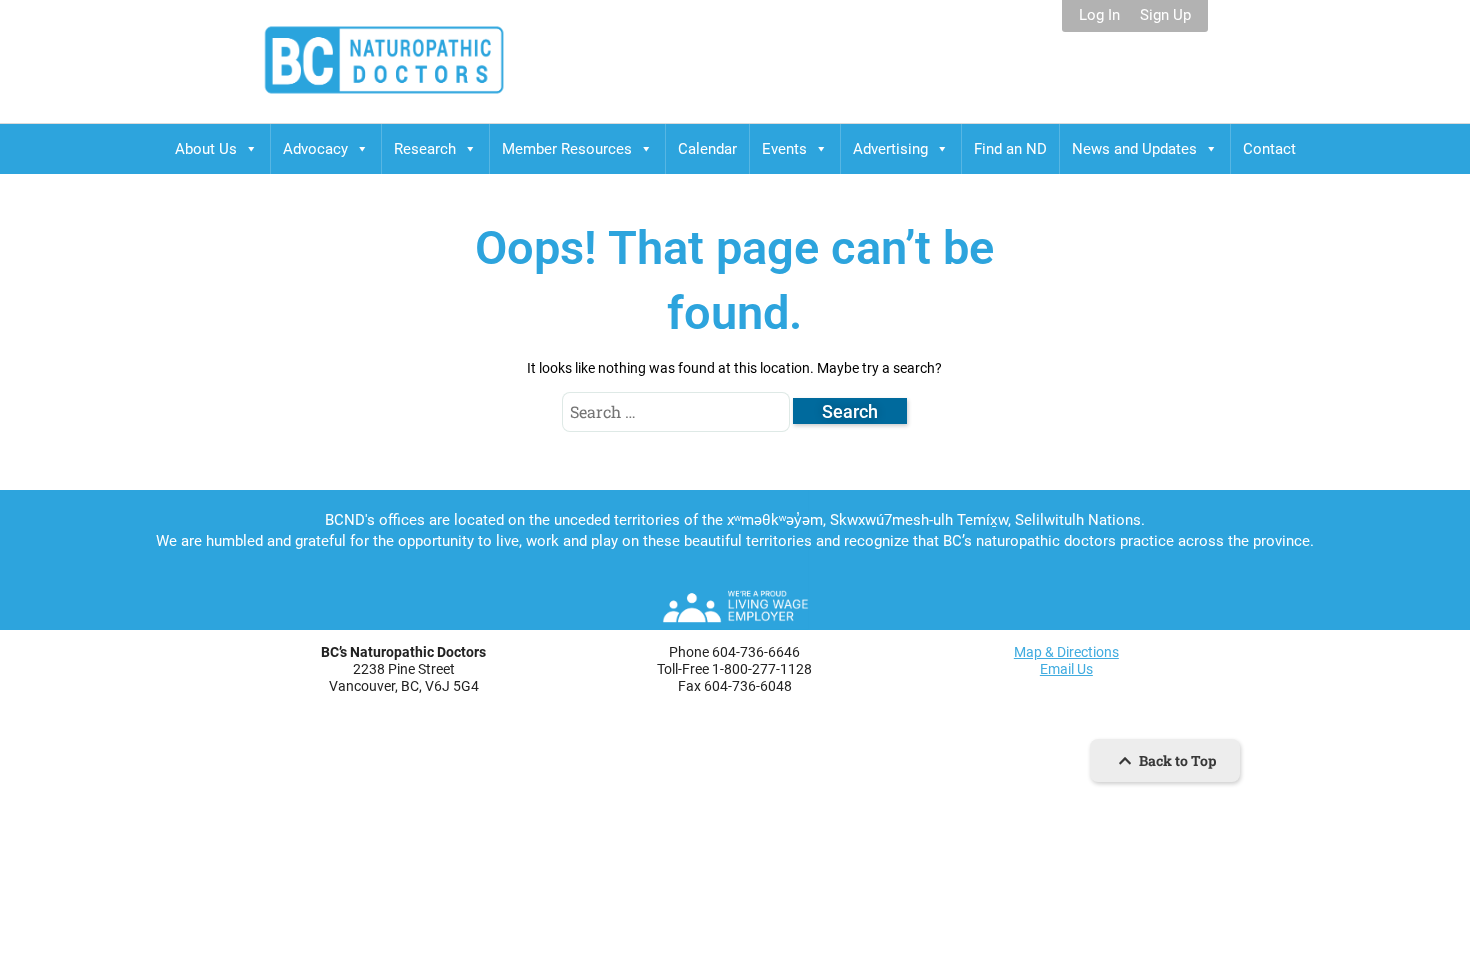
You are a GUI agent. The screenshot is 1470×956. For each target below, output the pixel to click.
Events (784, 149)
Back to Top (1176, 760)
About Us (206, 149)
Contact (1269, 149)
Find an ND (1010, 149)
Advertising (890, 149)
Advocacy (315, 149)
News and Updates (1134, 149)
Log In (1099, 15)
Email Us (1066, 669)
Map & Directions (1066, 652)
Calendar (707, 149)
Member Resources (567, 149)
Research (425, 149)
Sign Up (1165, 15)
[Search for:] (677, 412)
